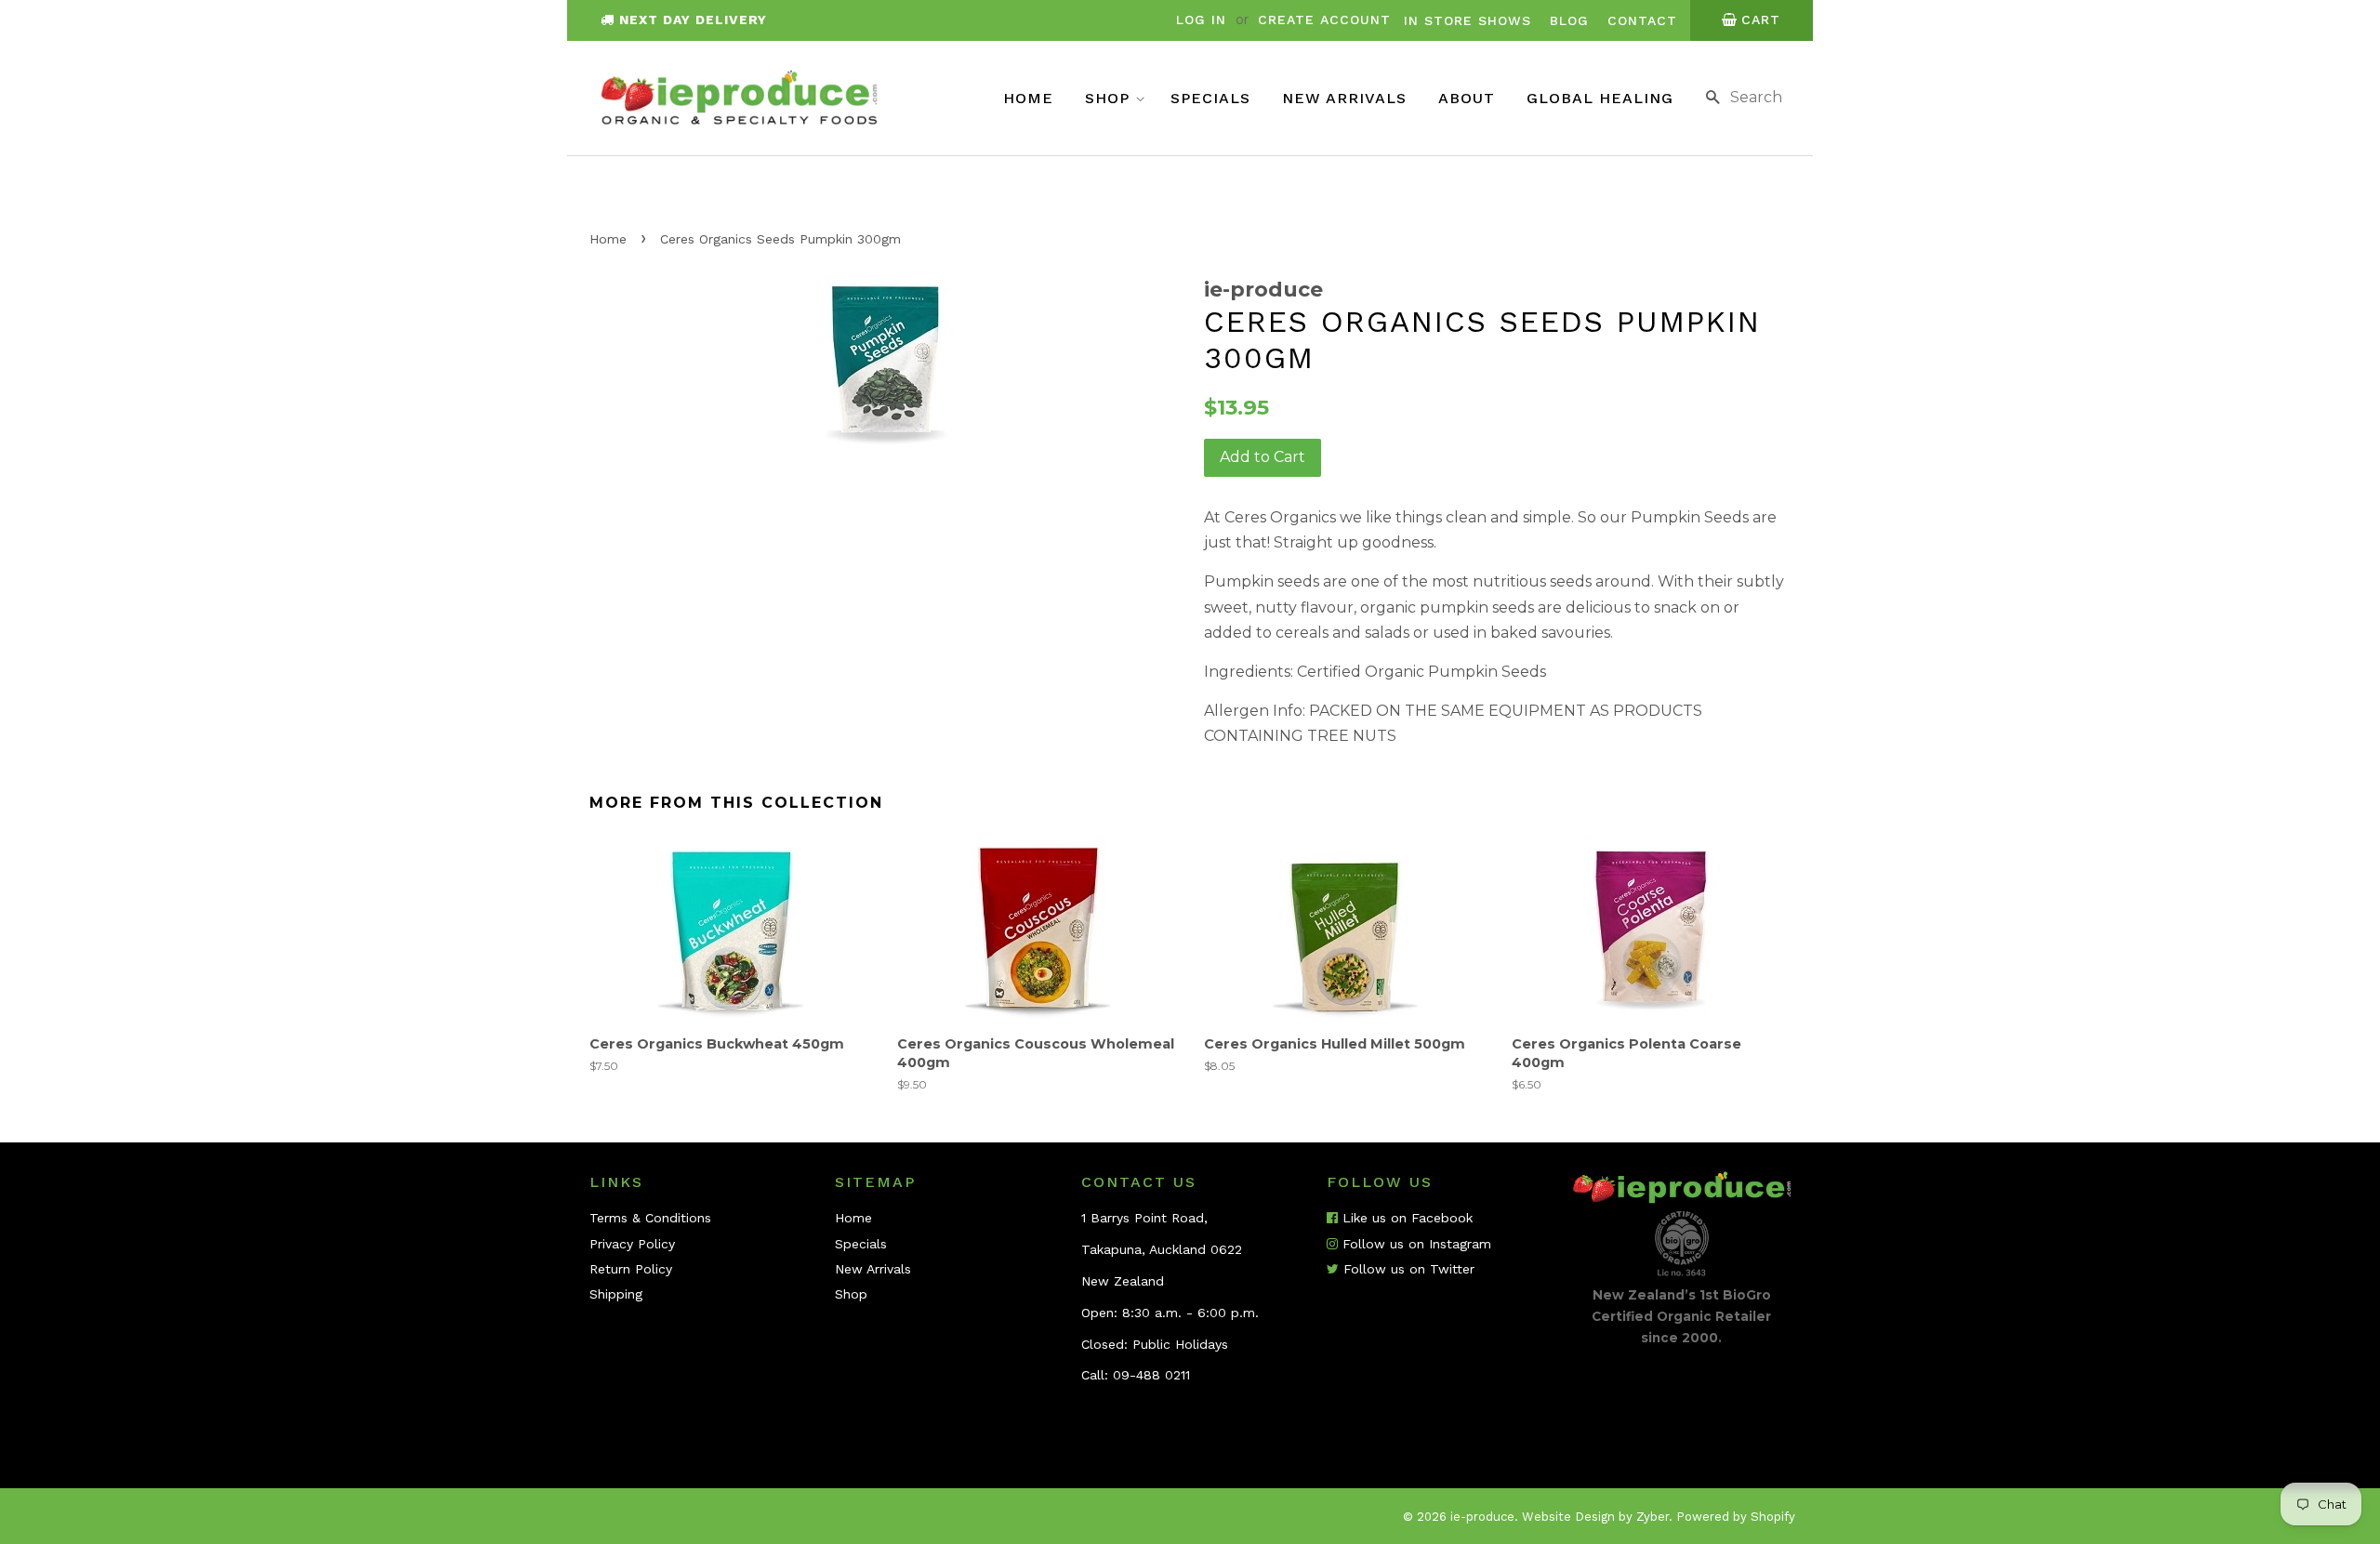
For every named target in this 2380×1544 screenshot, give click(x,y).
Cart (1761, 20)
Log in (1201, 20)
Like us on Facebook (1405, 1218)
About (1467, 98)
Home (1028, 98)
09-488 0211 (1151, 1375)
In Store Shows (1468, 20)
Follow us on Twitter (1407, 1269)
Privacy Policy (632, 1244)
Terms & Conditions (650, 1218)
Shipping (616, 1294)
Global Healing (1600, 98)
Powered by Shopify (1736, 1517)
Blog (1569, 20)
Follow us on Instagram (1415, 1244)
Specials (1210, 98)
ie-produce (1482, 1517)
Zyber (1653, 1517)
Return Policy (631, 1269)
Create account (1324, 20)
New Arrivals (1344, 98)
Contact (1642, 20)
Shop (1110, 98)
